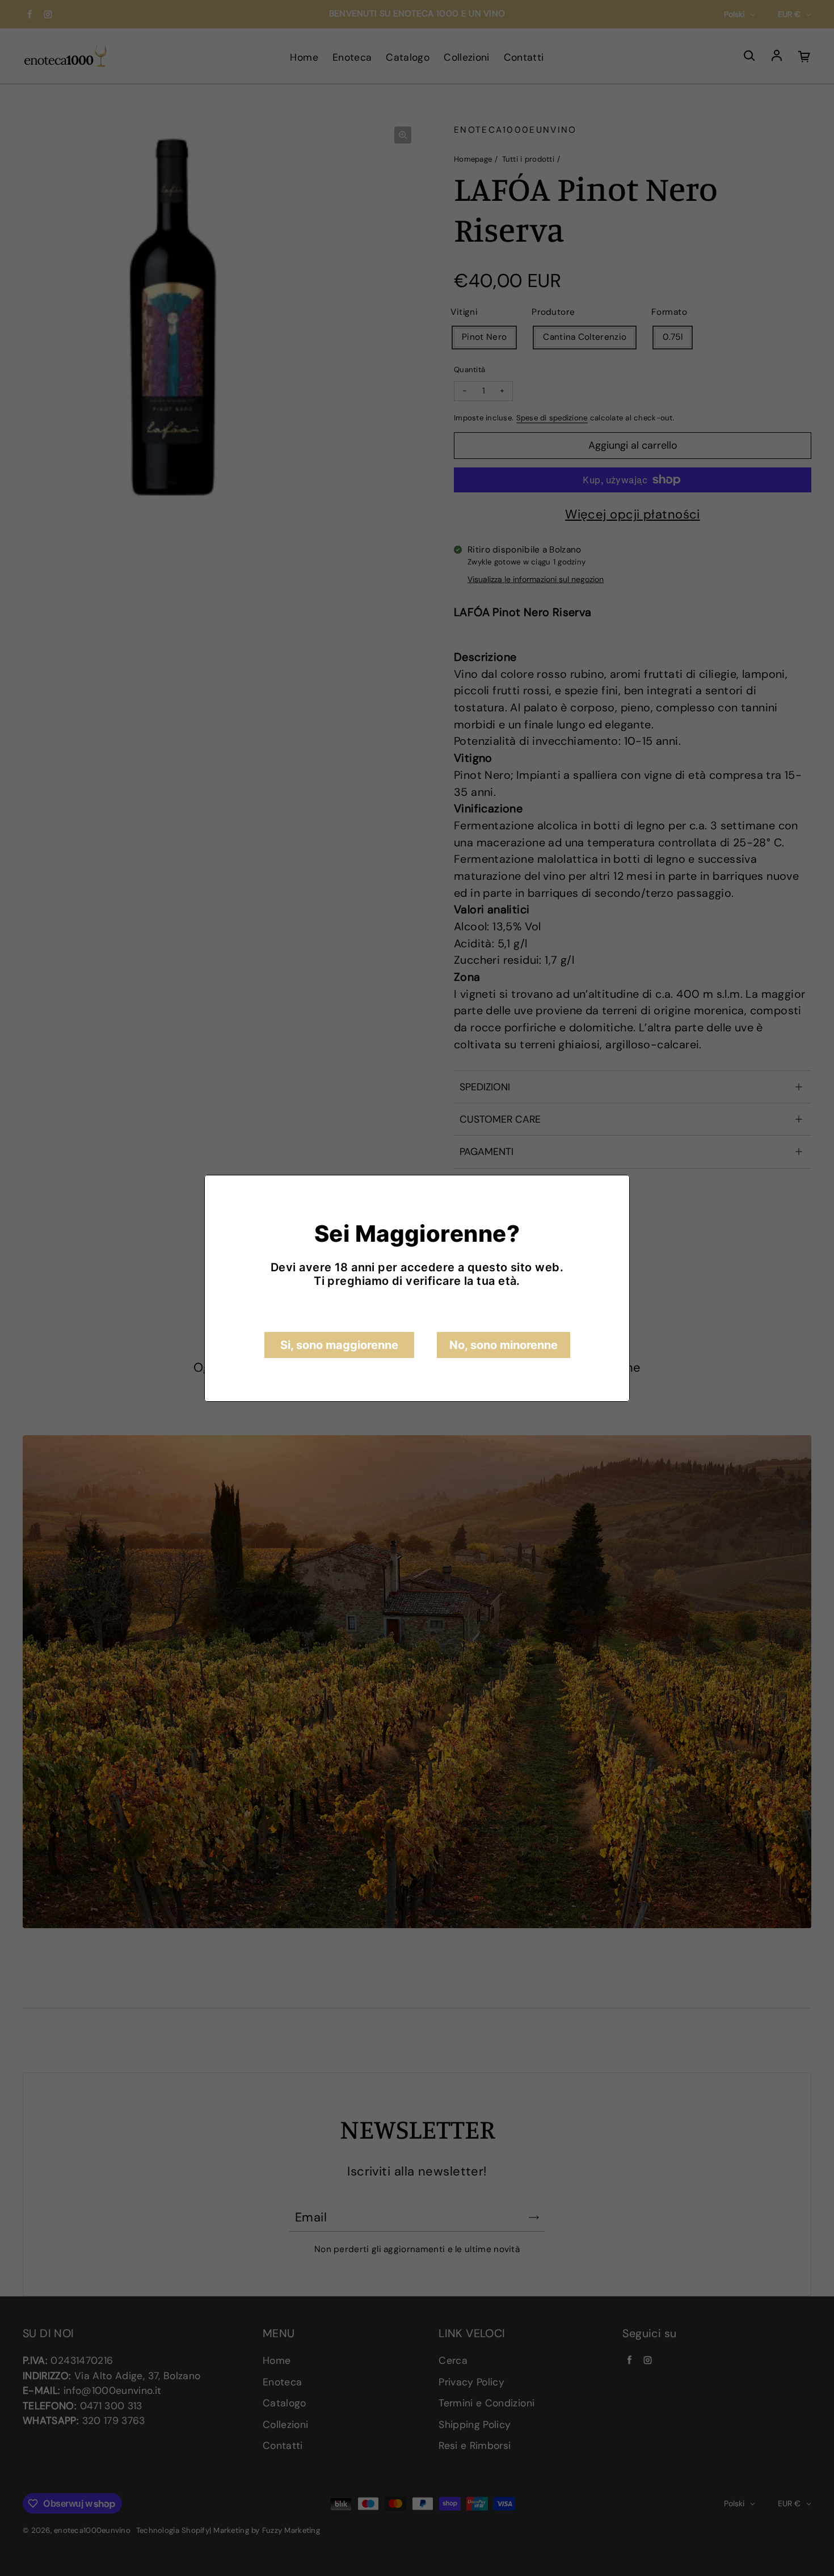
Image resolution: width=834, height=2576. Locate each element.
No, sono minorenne (504, 1345)
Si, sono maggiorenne (339, 1345)
